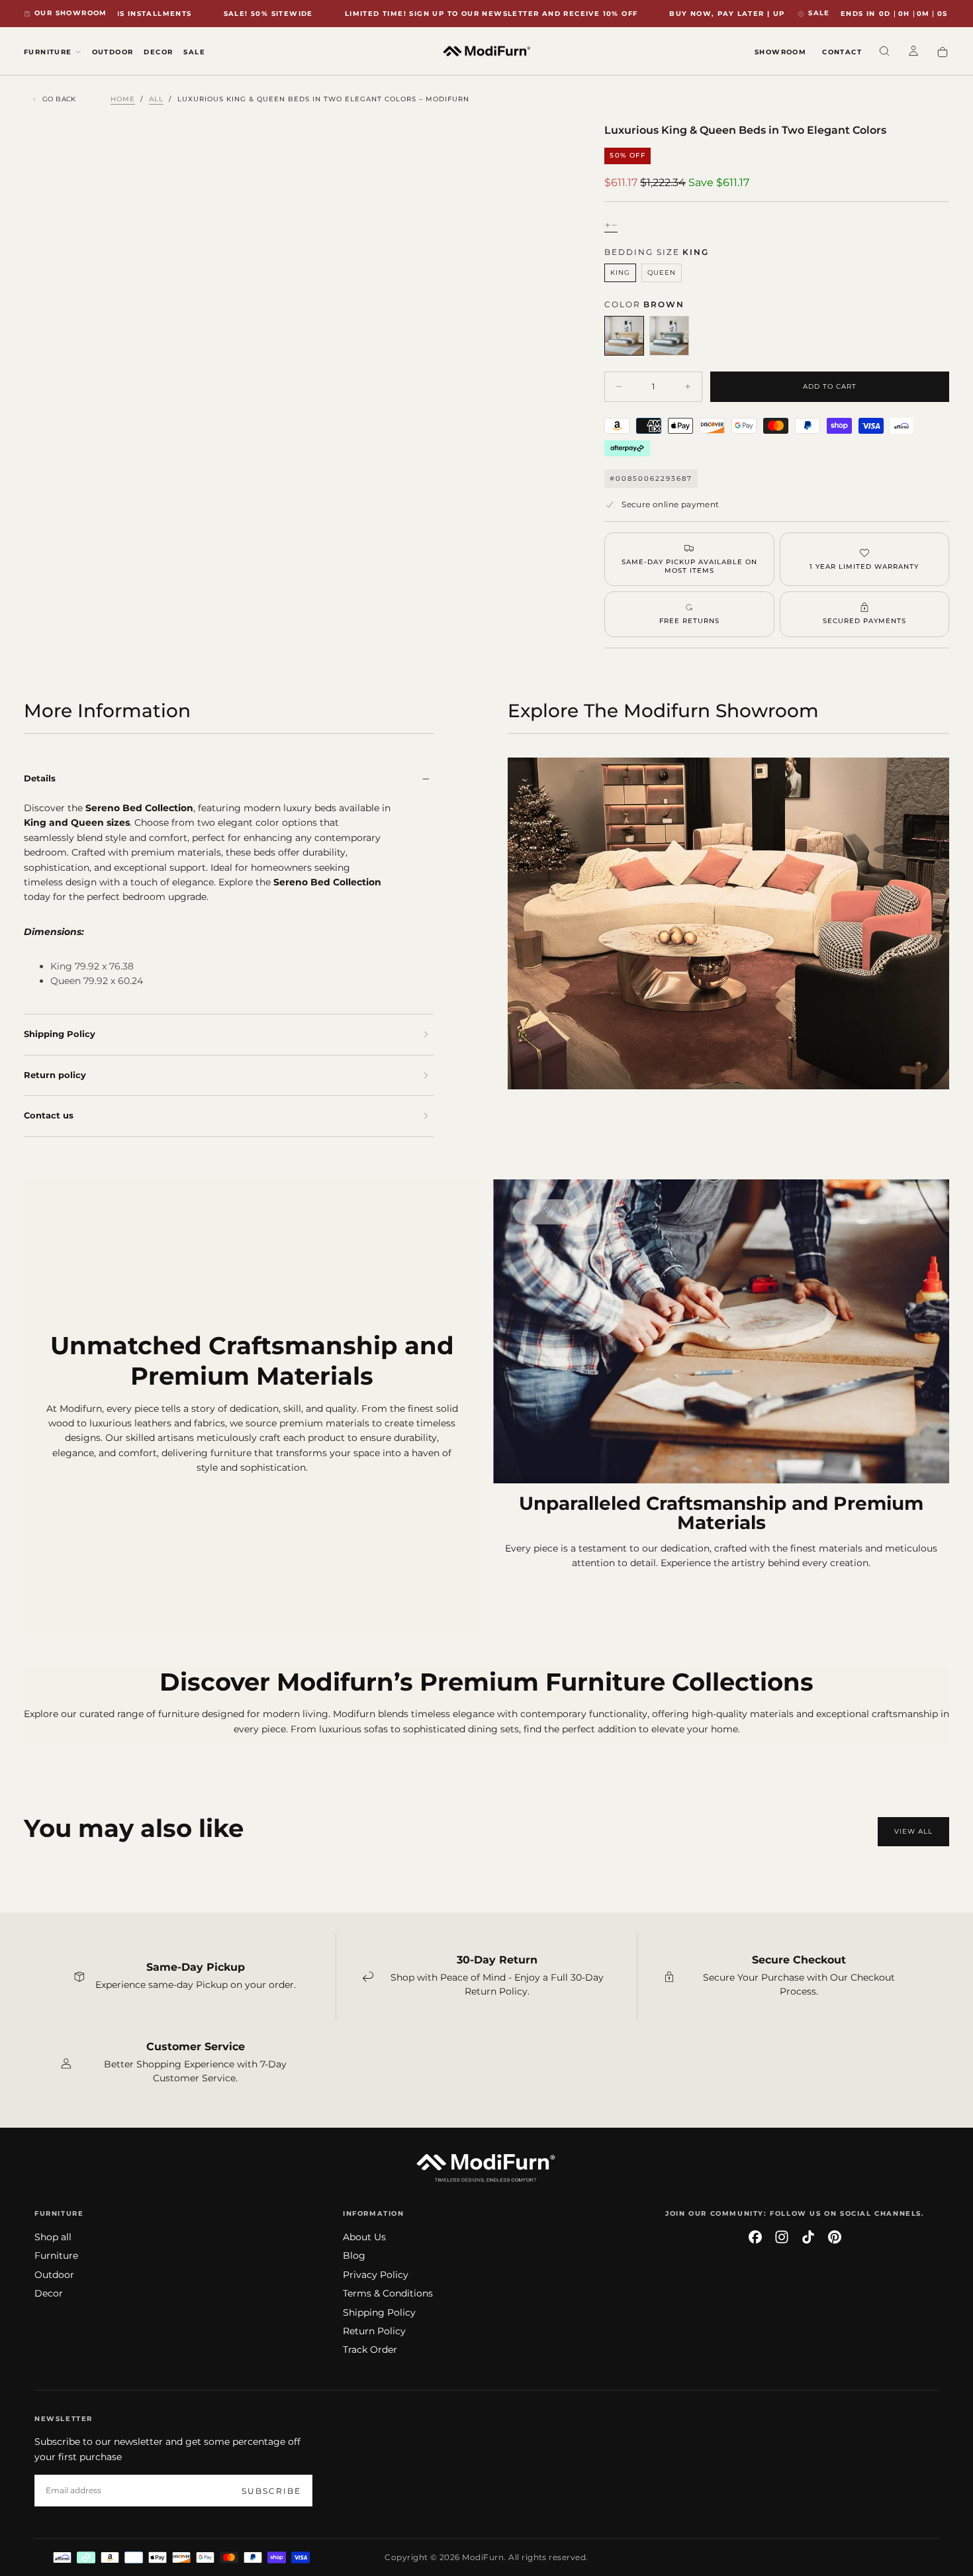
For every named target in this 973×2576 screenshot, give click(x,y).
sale (819, 13)
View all (913, 1831)
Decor (158, 52)
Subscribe (271, 2491)
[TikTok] (808, 2237)
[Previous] (545, 1212)
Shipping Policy (379, 2312)
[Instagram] (782, 2237)
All (156, 99)
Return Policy (374, 2331)
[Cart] (943, 53)
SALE (194, 52)
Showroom (780, 52)
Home (123, 99)
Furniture (56, 2255)
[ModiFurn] (486, 2167)
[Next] (565, 1212)
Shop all (53, 2237)
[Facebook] (755, 2237)
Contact (842, 52)
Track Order (370, 2350)
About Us (364, 2237)
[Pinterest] (835, 2237)
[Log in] (913, 52)
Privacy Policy (376, 2275)
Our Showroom (71, 13)
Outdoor (113, 52)
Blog (354, 2255)
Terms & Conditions (388, 2293)
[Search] (884, 52)
